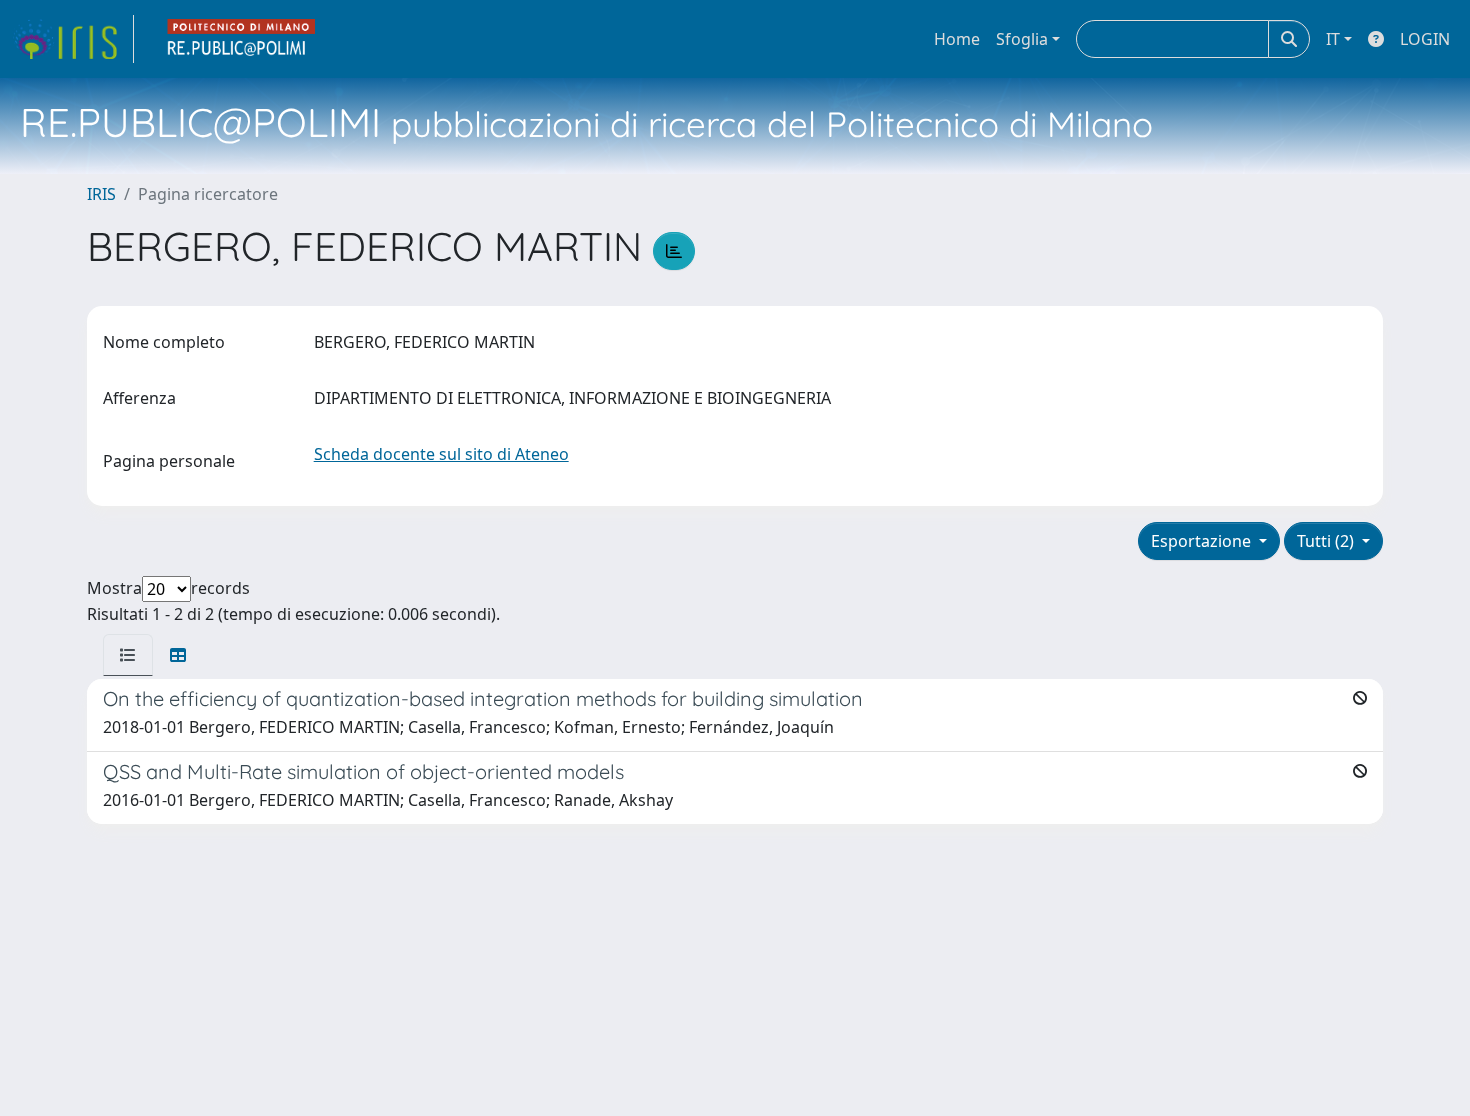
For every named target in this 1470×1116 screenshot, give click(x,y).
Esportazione (1203, 541)
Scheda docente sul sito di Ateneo (441, 454)
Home (957, 39)
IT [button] (1333, 39)
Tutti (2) (1327, 541)
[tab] (128, 655)
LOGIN (1425, 39)
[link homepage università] (242, 39)
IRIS (101, 194)
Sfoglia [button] (1022, 39)
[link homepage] (73, 39)
